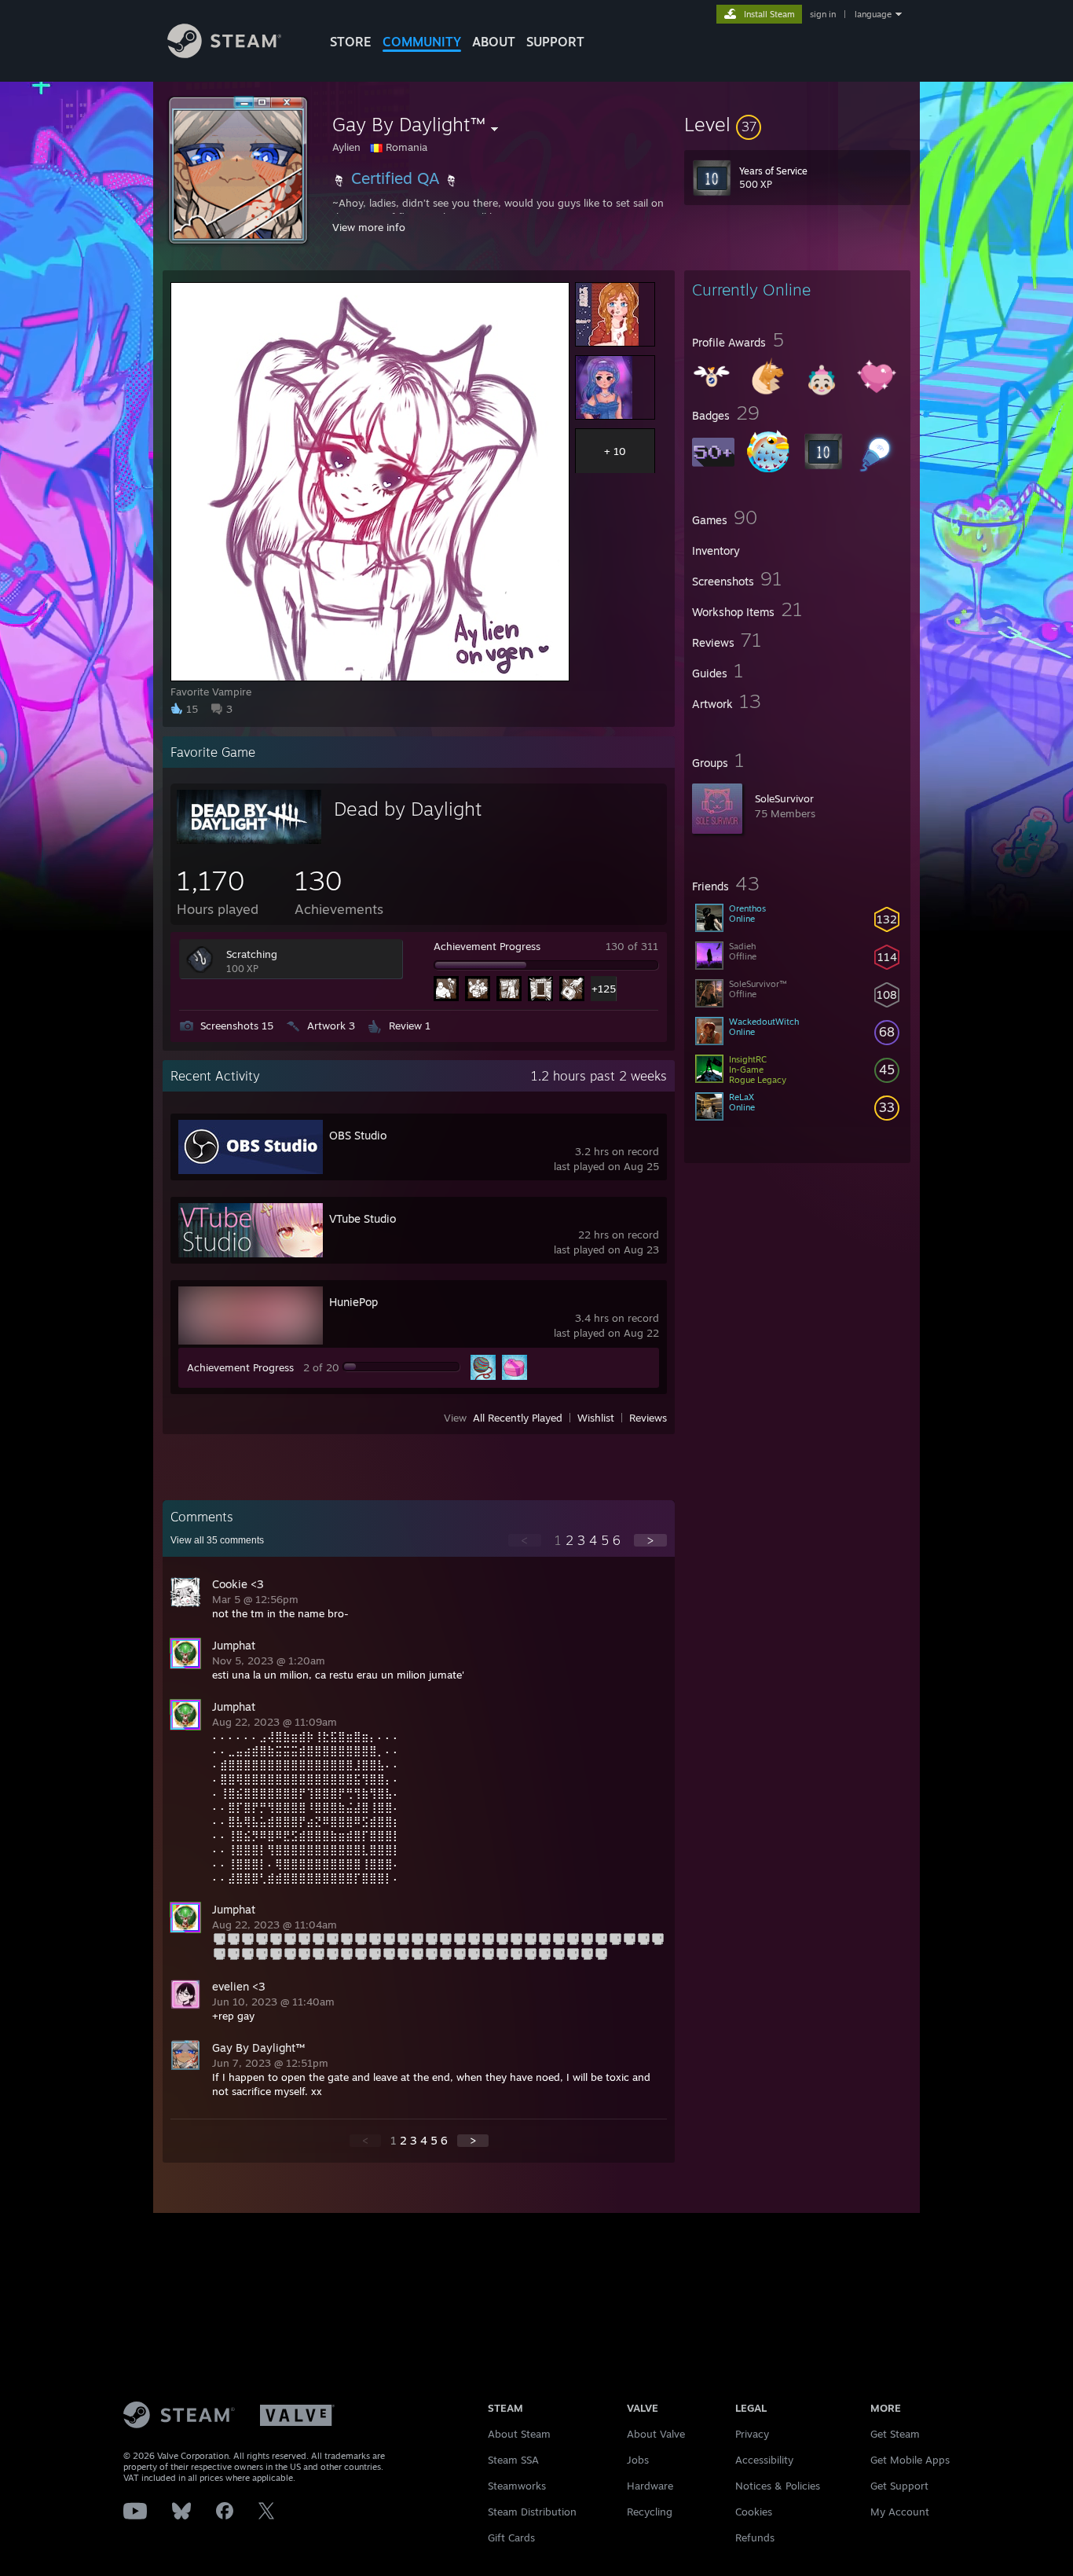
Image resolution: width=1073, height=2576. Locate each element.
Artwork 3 (331, 1026)
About (494, 42)
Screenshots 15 (237, 1026)
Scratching (252, 954)
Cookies (754, 2512)
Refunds (755, 2537)
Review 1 (410, 1026)
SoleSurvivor (784, 798)
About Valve (656, 2434)
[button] (797, 124)
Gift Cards (511, 2537)
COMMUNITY (422, 42)
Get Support (899, 2486)
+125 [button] (604, 989)
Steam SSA (513, 2460)
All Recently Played (518, 1418)
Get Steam (895, 2434)
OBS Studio (358, 1135)
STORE (351, 42)
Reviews (648, 1418)
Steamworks (517, 2486)
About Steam (519, 2434)
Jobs (638, 2460)
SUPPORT (555, 42)
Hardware (650, 2486)
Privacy (752, 2434)
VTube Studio (363, 1218)
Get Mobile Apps (910, 2460)
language (873, 14)
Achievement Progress (487, 946)
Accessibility (764, 2460)
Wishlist (596, 1418)
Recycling (650, 2512)
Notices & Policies (778, 2486)
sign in (823, 14)
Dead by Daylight (408, 809)
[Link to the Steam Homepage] (224, 54)
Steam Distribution (532, 2512)
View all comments (217, 1540)
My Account (900, 2512)
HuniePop (353, 1302)
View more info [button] (369, 227)
